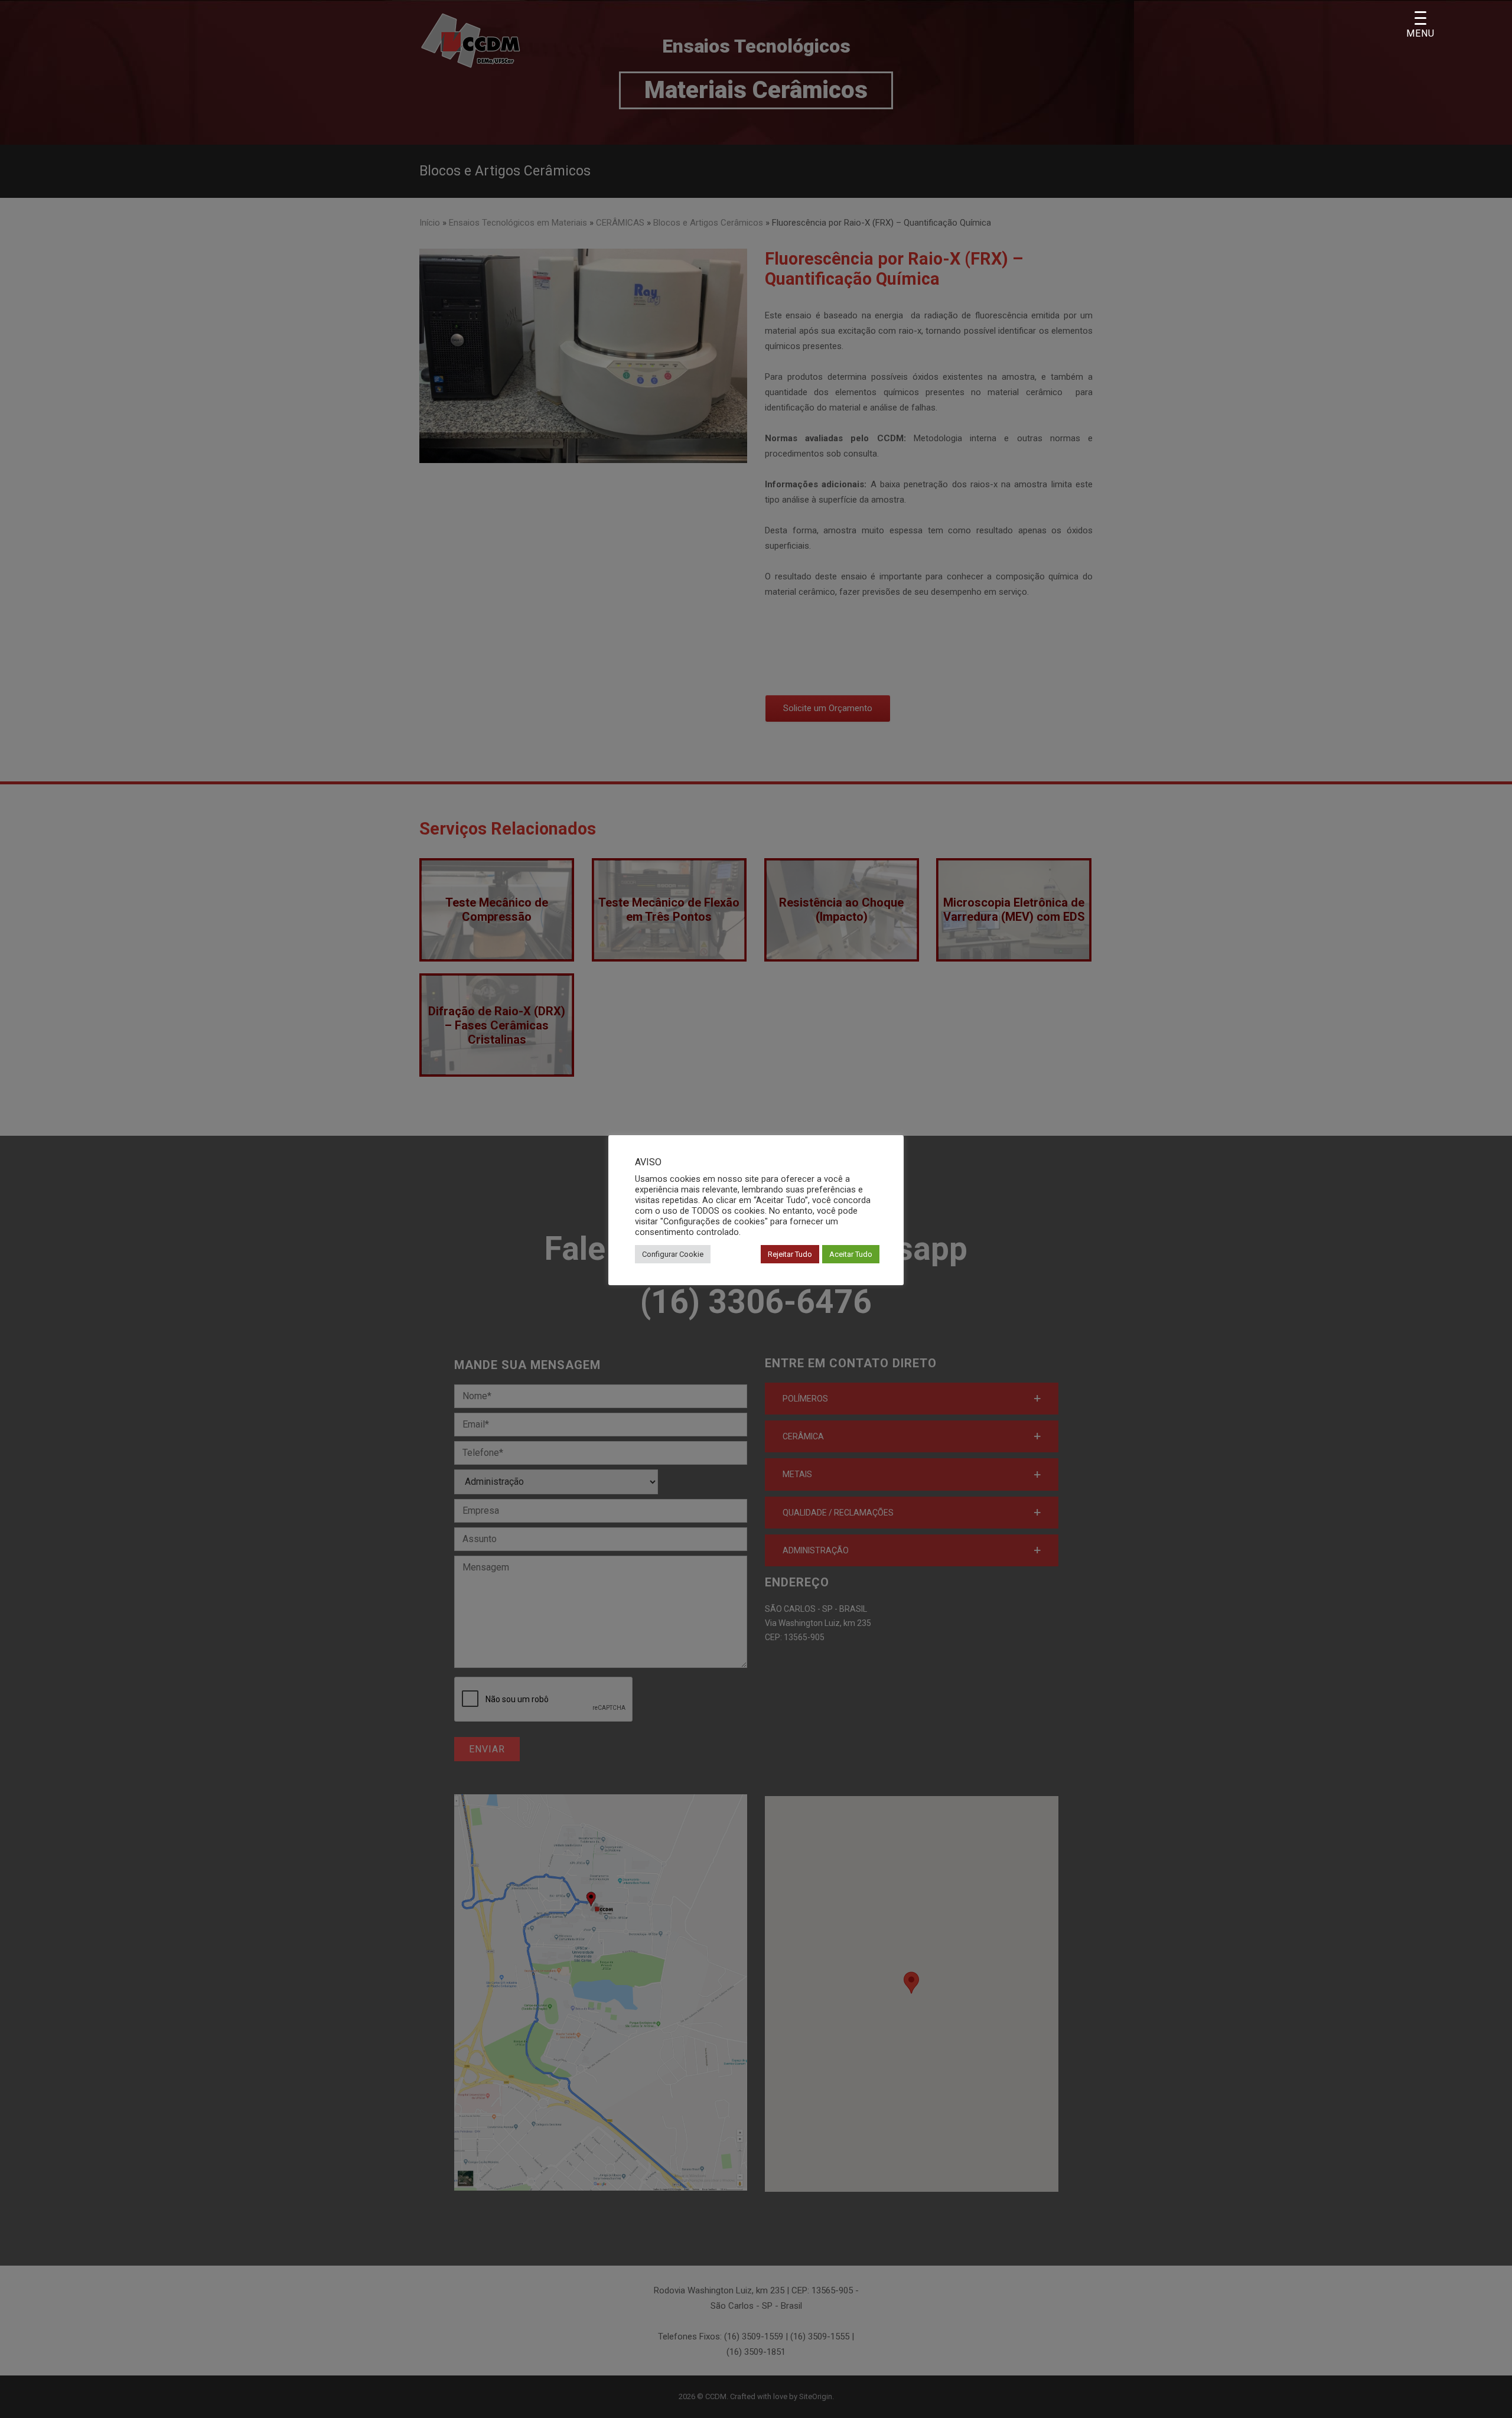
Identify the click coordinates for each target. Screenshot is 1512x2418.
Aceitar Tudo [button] (851, 1254)
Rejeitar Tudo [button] (790, 1254)
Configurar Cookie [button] (673, 1254)
